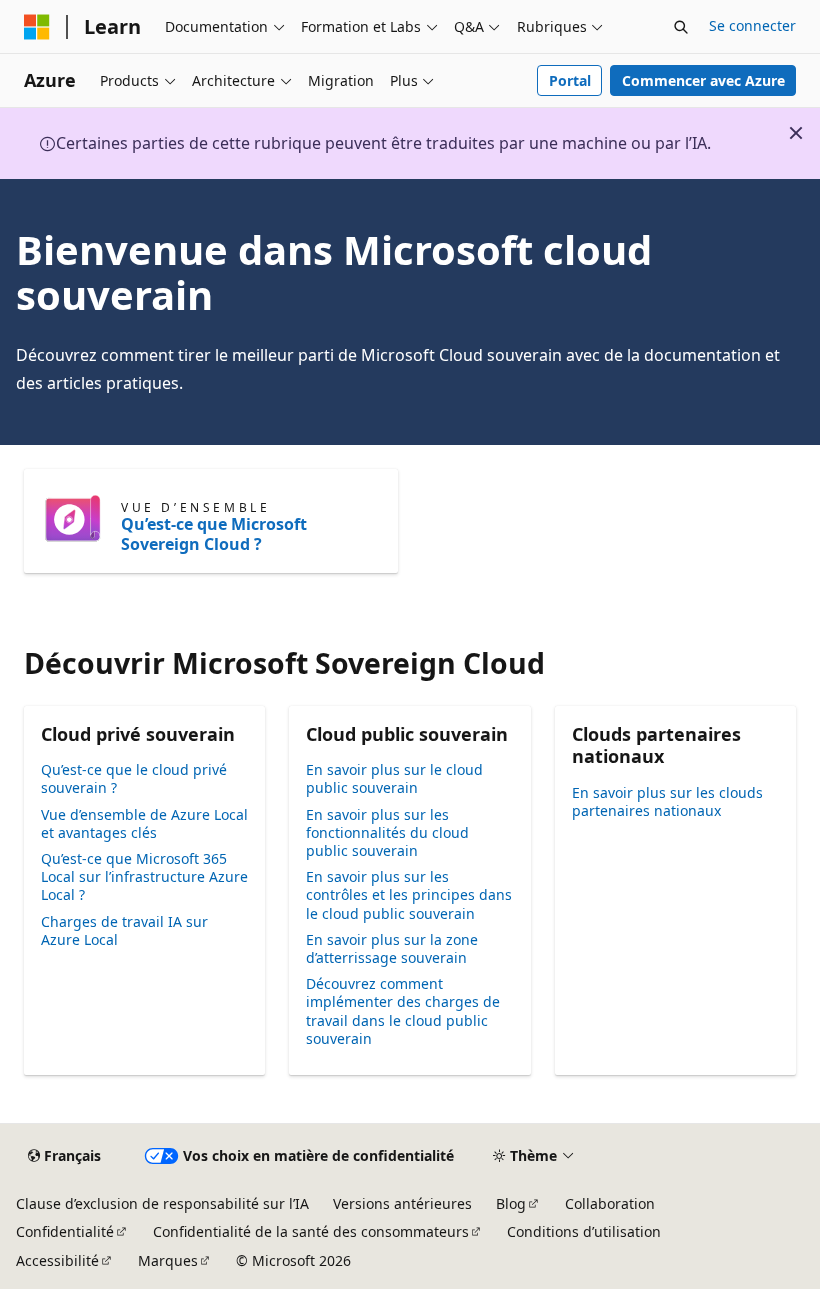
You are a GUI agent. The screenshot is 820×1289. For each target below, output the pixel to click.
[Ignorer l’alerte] (796, 133)
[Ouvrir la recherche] (681, 27)
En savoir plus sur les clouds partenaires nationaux (667, 801)
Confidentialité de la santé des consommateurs (311, 1231)
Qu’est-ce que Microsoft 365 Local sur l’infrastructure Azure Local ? (144, 876)
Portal (570, 80)
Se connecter (752, 25)
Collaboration (610, 1203)
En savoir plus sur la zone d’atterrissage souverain (392, 948)
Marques (168, 1260)
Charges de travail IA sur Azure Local (124, 930)
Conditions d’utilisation (584, 1231)
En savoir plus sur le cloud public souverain (394, 778)
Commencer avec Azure (703, 80)
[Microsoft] (37, 27)
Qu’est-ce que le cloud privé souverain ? (134, 778)
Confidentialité (65, 1231)
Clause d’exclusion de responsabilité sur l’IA (162, 1203)
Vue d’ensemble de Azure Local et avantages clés (144, 823)
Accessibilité (57, 1260)
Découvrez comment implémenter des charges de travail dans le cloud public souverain (403, 1011)
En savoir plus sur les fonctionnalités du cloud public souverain (387, 832)
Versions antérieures (402, 1203)
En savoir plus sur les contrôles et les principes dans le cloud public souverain (409, 894)
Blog (511, 1203)
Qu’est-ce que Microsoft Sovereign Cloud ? (214, 534)
